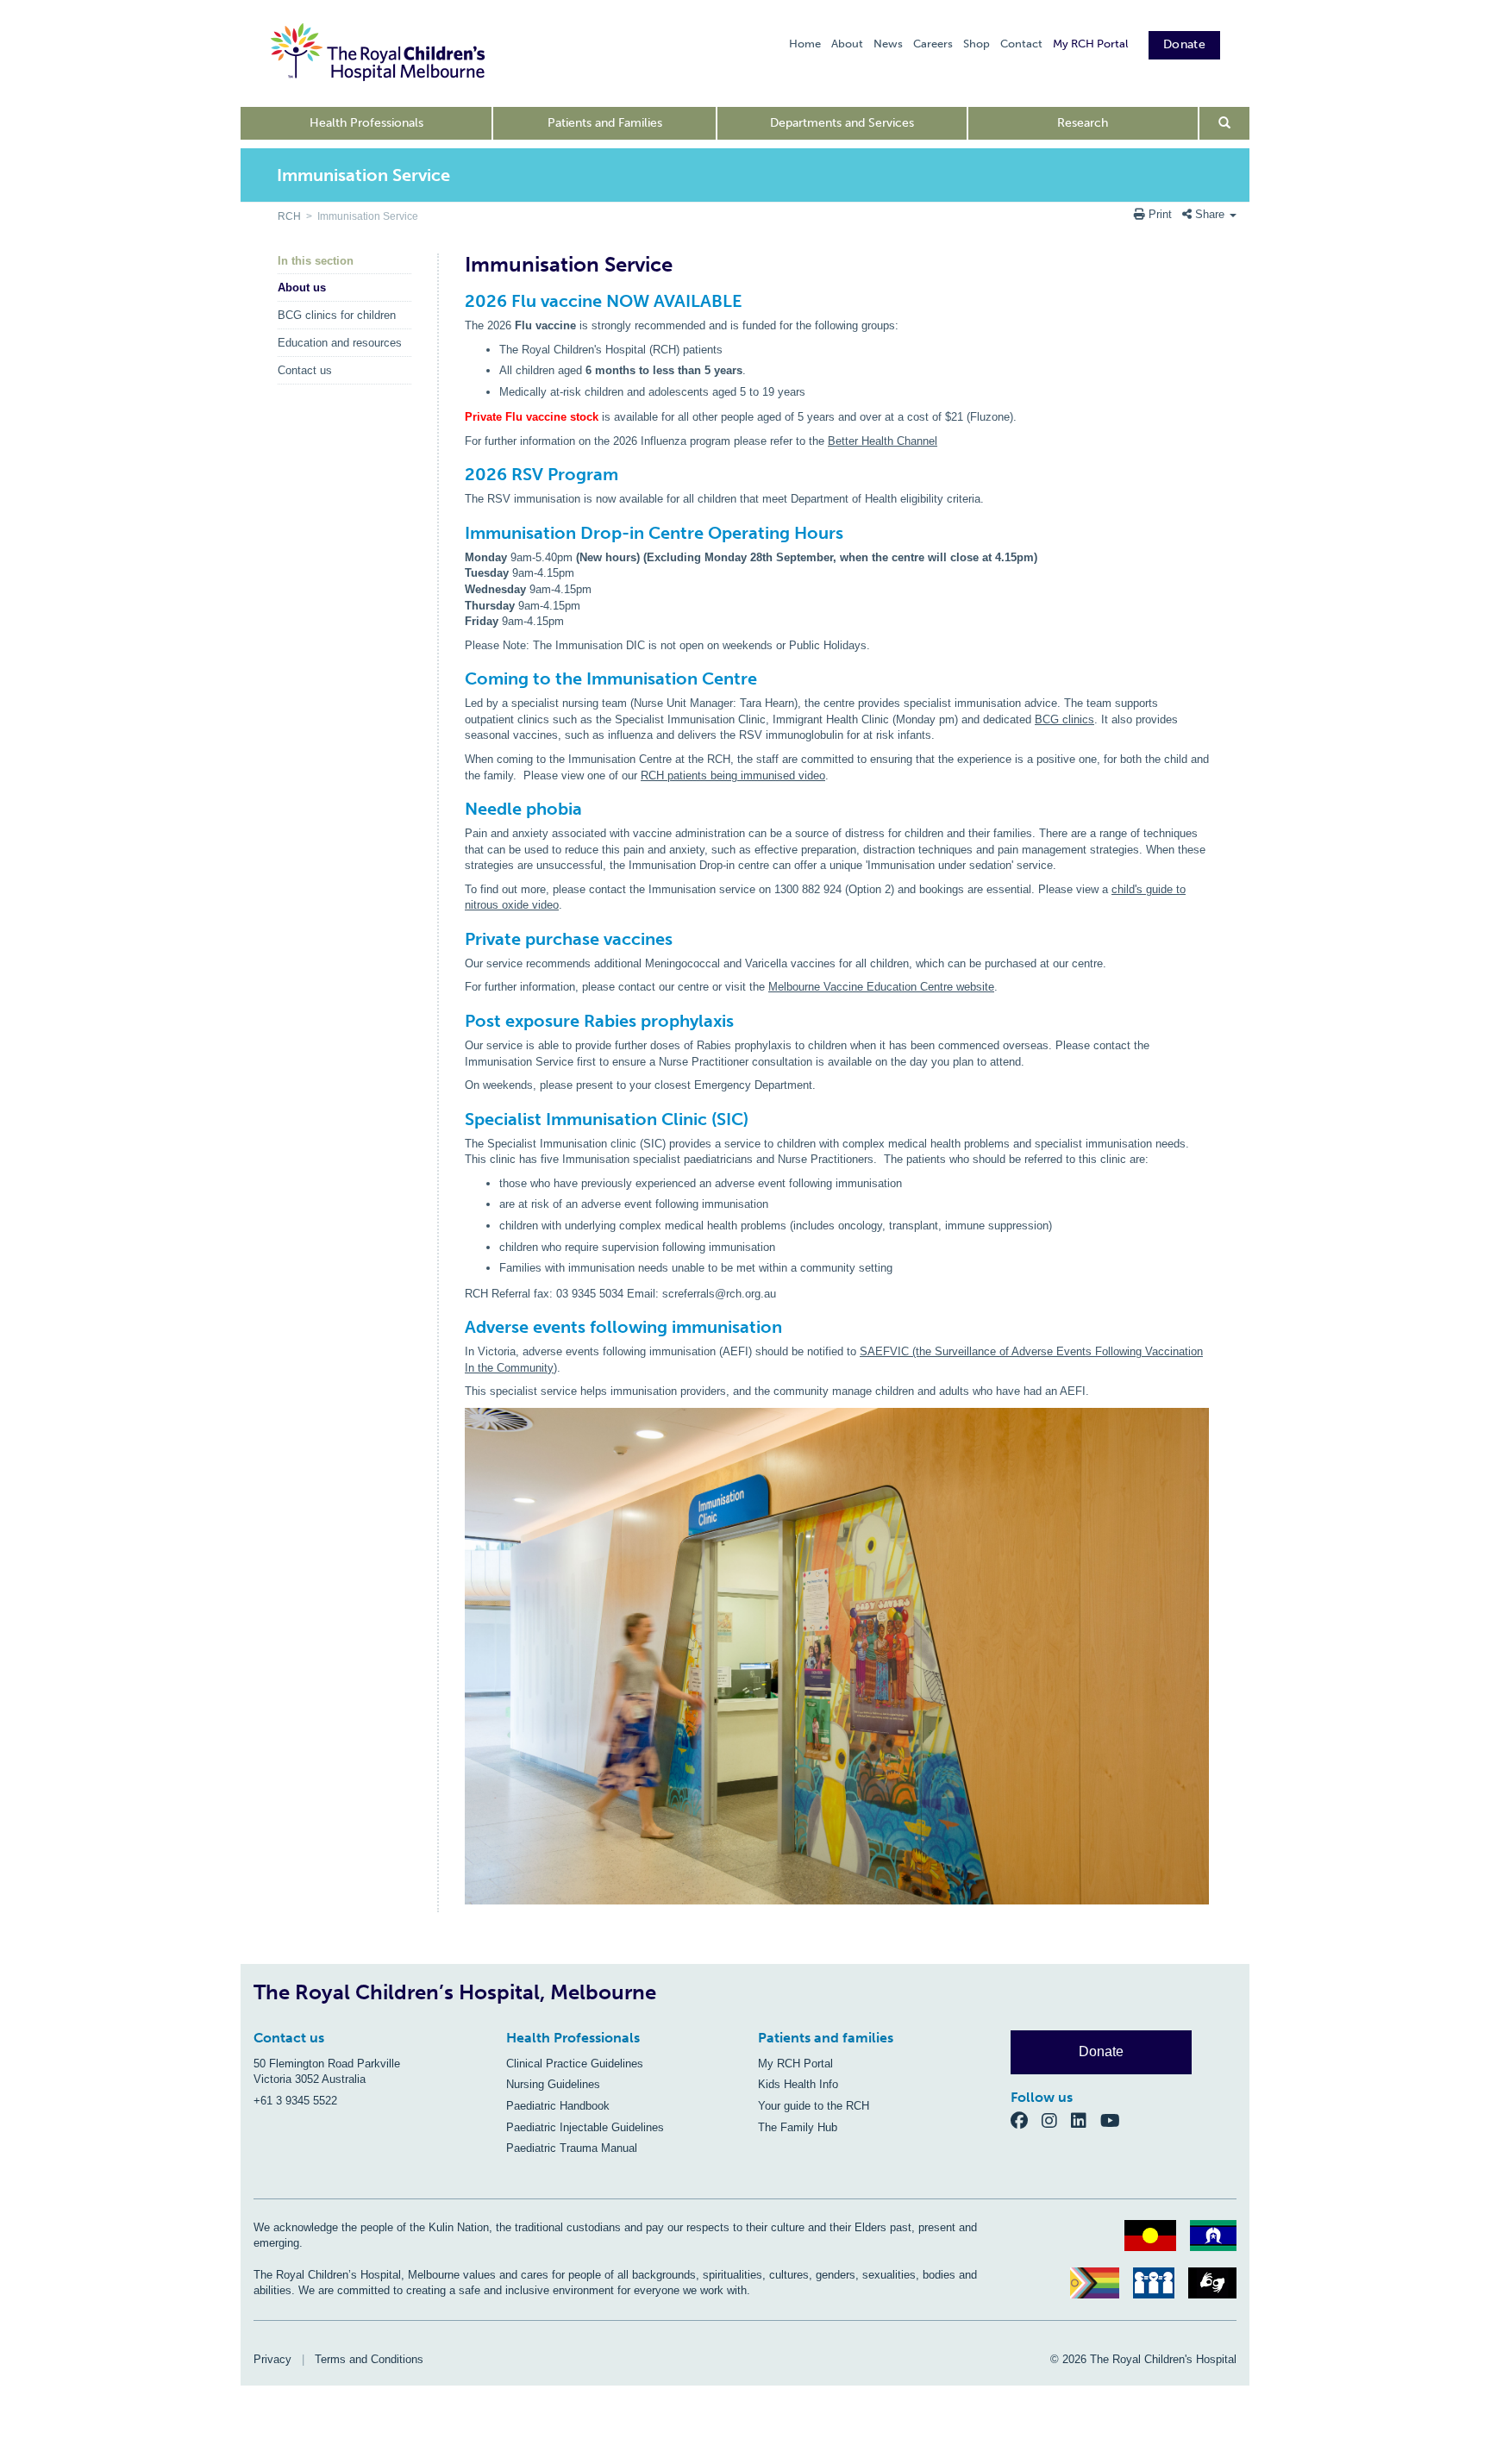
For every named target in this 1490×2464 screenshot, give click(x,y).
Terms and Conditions (369, 2359)
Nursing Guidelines (553, 2084)
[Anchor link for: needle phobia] (457, 809)
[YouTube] (1115, 2120)
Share (1210, 214)
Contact (1021, 44)
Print (1160, 214)
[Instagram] (1056, 2120)
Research (1083, 123)
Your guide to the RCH (814, 2106)
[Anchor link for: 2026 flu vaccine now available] (457, 301)
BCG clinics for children (337, 315)
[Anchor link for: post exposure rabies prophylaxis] (457, 1021)
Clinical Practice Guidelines (575, 2064)
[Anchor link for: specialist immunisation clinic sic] (457, 1119)
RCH (289, 216)
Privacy (272, 2359)
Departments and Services (842, 123)
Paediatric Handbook (558, 2106)
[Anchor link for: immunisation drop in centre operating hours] (457, 533)
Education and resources (340, 343)
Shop (977, 44)
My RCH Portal (1090, 44)
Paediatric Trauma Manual (572, 2148)
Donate (1184, 44)
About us (302, 288)
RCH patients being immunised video (733, 775)
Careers (933, 44)
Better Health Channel (883, 441)
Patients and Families (605, 123)
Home (805, 44)
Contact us (305, 370)
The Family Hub (798, 2127)
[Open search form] (1225, 123)
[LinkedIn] (1086, 2120)
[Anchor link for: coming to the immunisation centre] (457, 679)
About (847, 44)
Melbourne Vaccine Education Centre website (881, 987)
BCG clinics (1064, 719)
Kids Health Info (798, 2084)
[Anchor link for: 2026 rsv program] (457, 474)
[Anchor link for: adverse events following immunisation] (457, 1327)
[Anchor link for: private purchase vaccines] (457, 939)
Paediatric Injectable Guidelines (585, 2127)
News (888, 44)
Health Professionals (366, 123)
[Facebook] (1026, 2120)
